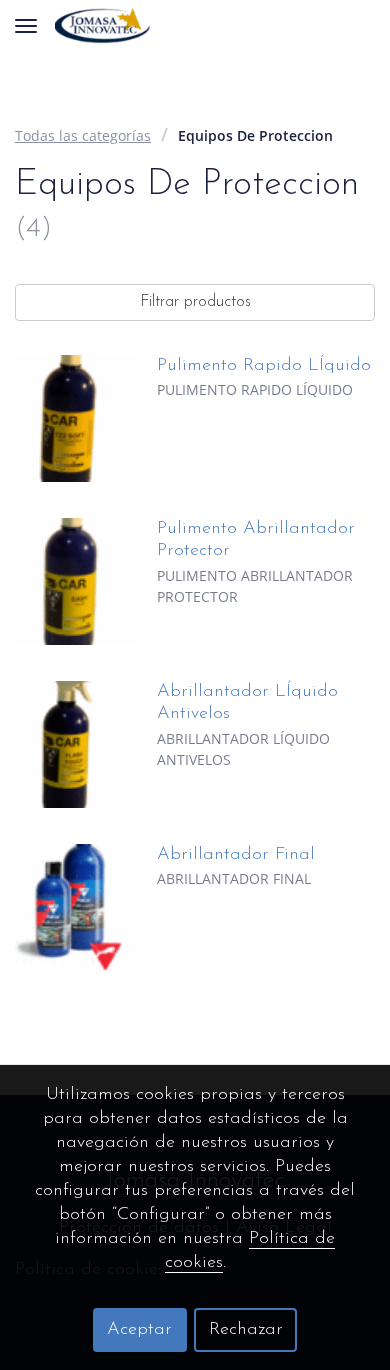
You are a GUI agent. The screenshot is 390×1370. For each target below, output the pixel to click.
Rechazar (246, 1330)
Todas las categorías (83, 135)
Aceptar (139, 1330)
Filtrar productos (195, 302)
